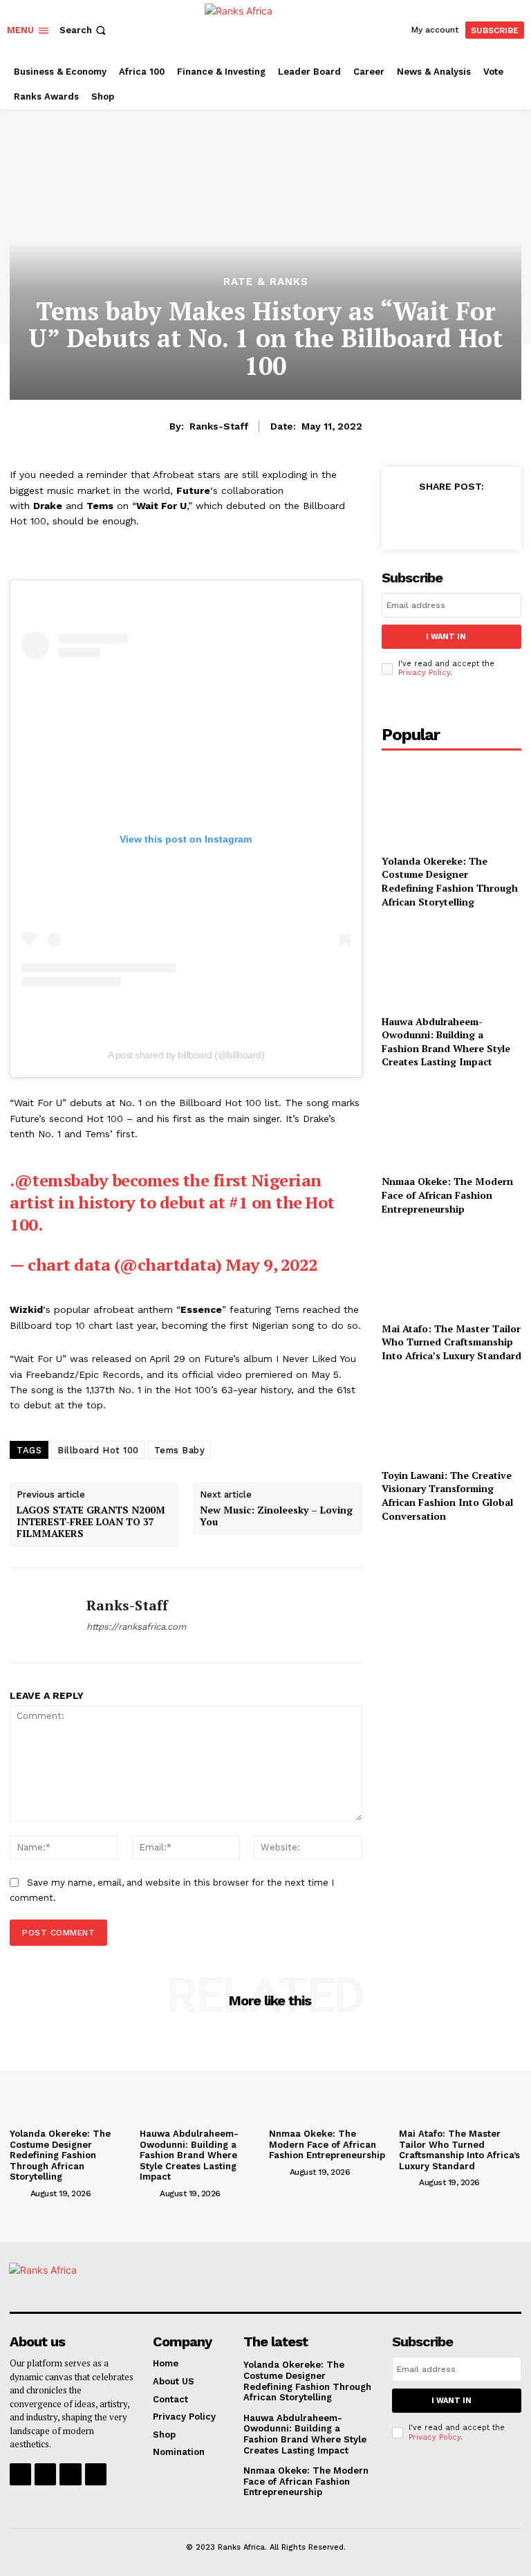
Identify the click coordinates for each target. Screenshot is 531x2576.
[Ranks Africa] (267, 28)
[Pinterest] (469, 517)
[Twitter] (437, 517)
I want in (446, 637)
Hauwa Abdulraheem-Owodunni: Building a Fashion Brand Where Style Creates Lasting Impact (446, 1042)
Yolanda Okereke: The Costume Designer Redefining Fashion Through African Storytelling (450, 881)
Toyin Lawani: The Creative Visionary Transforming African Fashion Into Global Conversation (447, 1496)
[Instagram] (45, 2474)
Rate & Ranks (266, 282)
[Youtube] (96, 2474)
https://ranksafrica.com (136, 1627)
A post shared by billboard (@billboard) (186, 1055)
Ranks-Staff (219, 426)
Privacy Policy (424, 673)
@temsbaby (62, 1180)
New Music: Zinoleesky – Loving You (276, 1516)
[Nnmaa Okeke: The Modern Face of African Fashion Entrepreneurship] (451, 1124)
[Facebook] (405, 517)
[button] (84, 30)
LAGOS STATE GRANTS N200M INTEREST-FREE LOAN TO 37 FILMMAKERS (91, 1522)
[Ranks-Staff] (43, 1615)
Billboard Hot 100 (98, 1450)
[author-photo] (19, 2193)
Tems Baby (180, 1450)
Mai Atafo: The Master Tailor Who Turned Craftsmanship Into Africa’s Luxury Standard (451, 1342)
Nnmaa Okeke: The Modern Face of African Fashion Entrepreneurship (447, 1195)
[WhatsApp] (501, 517)
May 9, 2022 (272, 1264)
